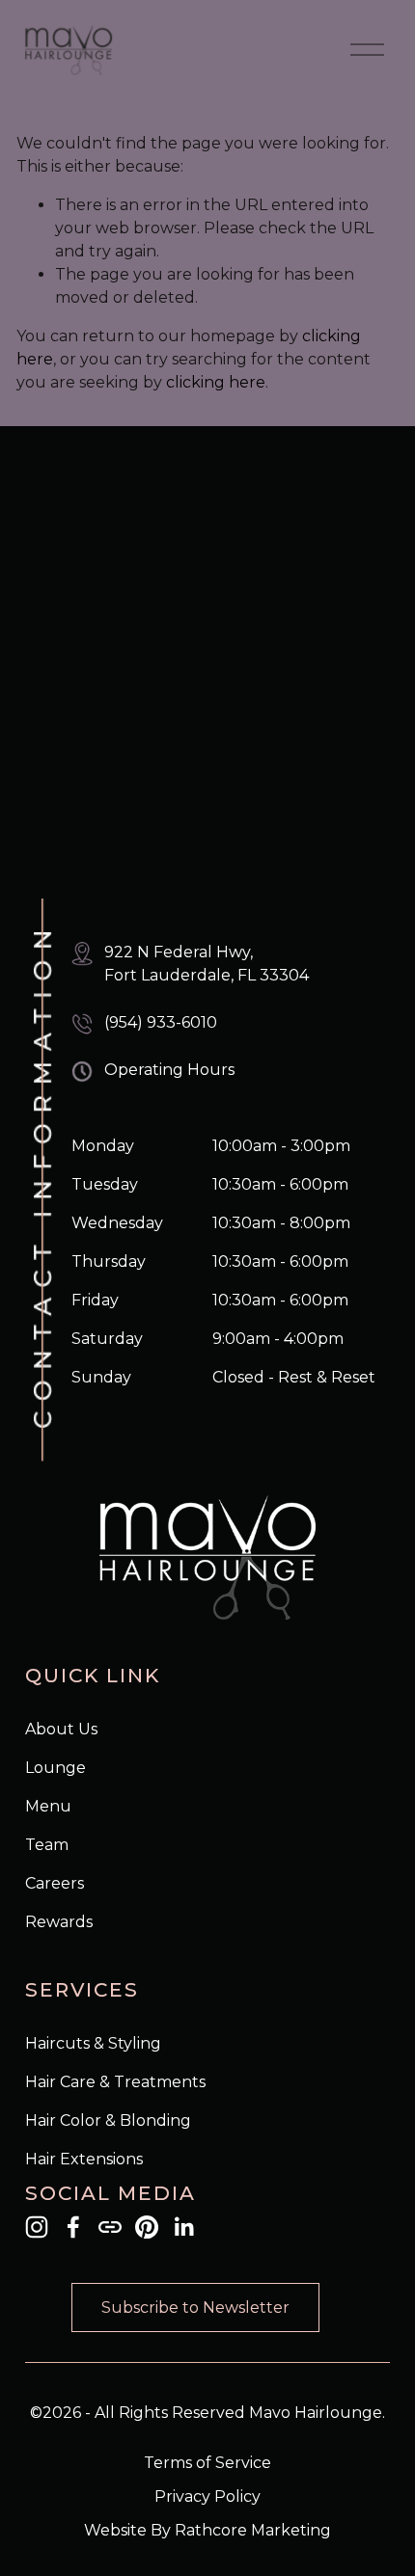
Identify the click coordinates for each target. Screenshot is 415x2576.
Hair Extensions (84, 2159)
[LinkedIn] (183, 2227)
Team (47, 1845)
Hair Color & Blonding (108, 2120)
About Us (61, 1729)
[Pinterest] (147, 2227)
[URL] (110, 2227)
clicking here (216, 382)
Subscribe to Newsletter (195, 2308)
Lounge (55, 1768)
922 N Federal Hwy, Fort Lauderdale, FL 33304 (207, 964)
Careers (55, 1883)
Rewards (59, 1922)
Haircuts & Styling (93, 2043)
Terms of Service (207, 2463)
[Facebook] (73, 2227)
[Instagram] (37, 2227)
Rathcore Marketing (253, 2530)
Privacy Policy (207, 2496)
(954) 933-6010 (161, 1022)
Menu (48, 1806)
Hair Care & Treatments (115, 2082)
